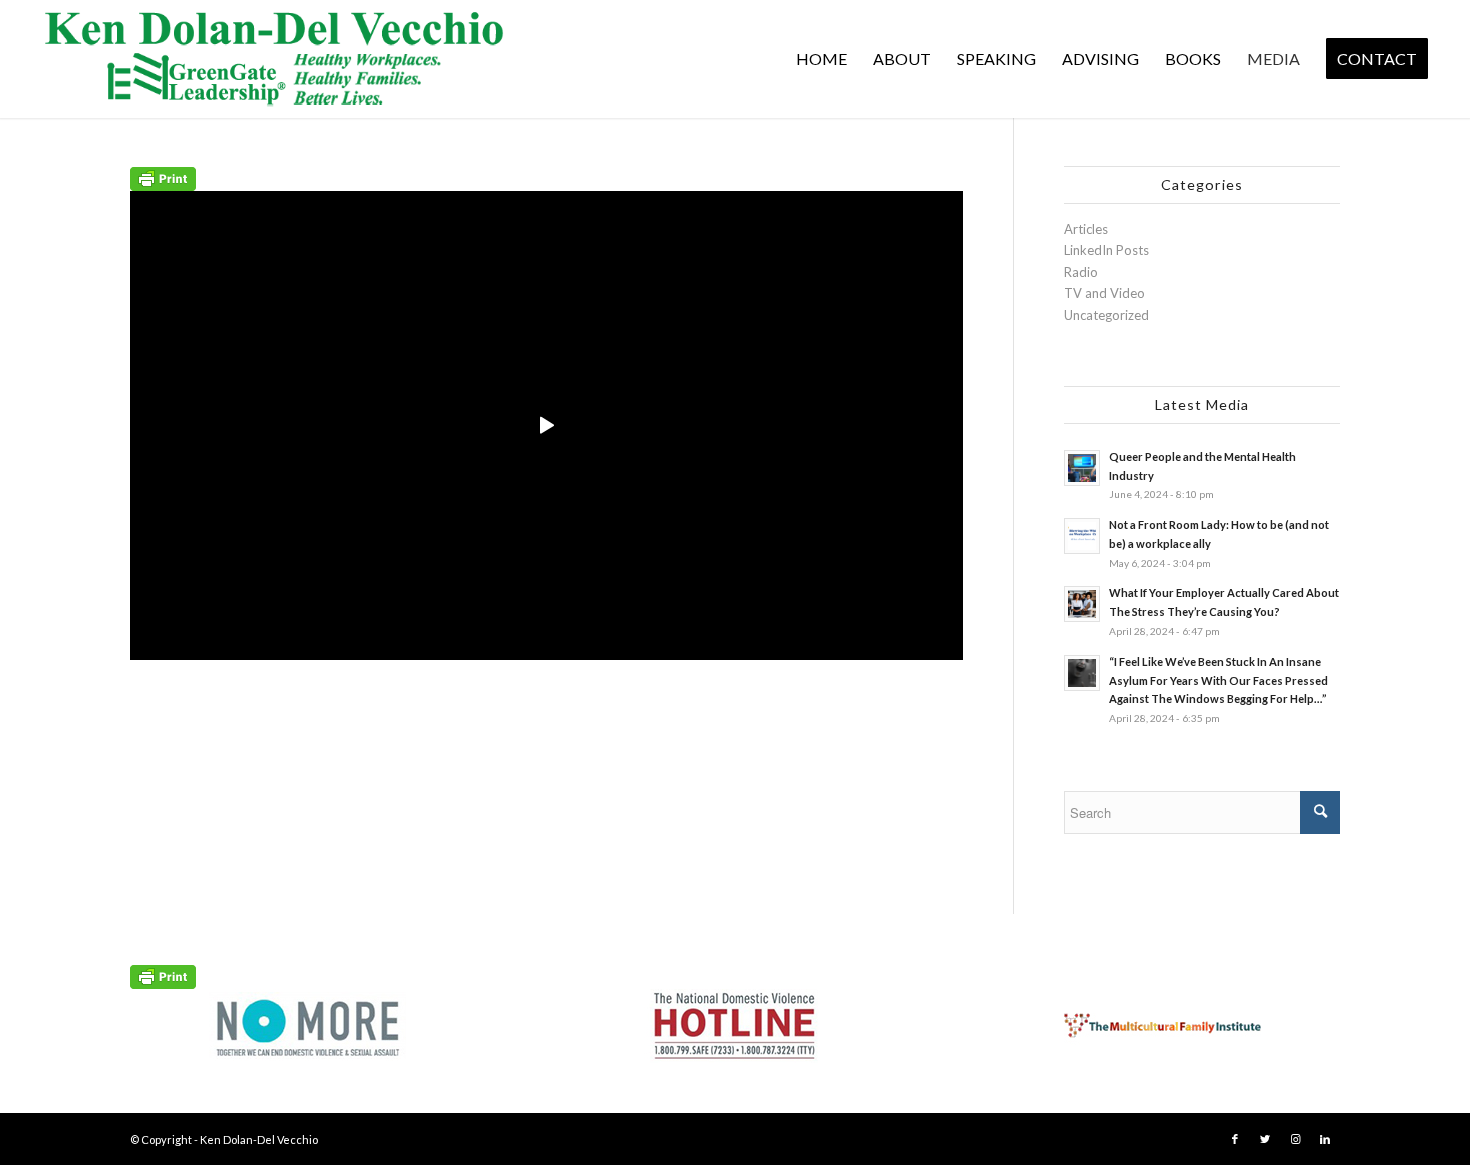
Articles (1086, 229)
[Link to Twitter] (1265, 1139)
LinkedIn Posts (1106, 250)
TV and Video (1104, 293)
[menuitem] (821, 59)
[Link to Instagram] (1295, 1139)
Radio (1081, 272)
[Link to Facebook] (1235, 1139)
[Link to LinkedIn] (1325, 1139)
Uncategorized (1106, 315)
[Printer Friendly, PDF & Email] (163, 176)
